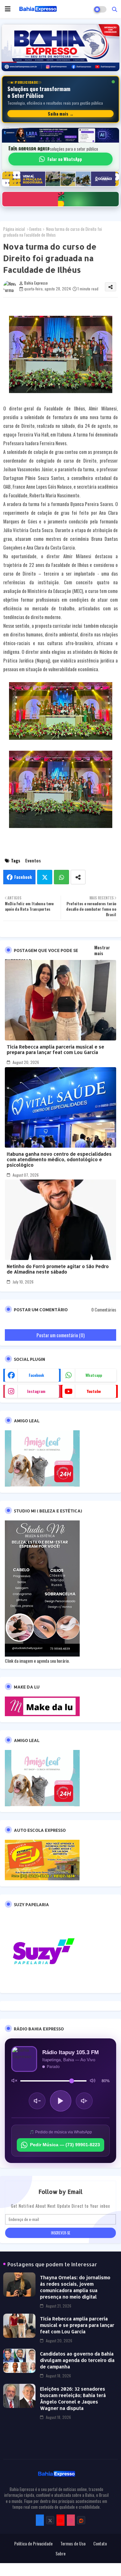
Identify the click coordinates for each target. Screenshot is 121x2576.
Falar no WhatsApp (65, 159)
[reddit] (81, 2520)
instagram (36, 1391)
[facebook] (40, 2520)
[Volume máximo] (93, 2081)
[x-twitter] (50, 2520)
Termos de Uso (73, 2543)
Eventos (35, 229)
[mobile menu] (8, 9)
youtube (94, 1391)
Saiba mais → (61, 114)
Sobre (60, 2553)
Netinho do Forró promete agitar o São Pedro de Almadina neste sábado (58, 1269)
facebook (36, 1375)
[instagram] (71, 2520)
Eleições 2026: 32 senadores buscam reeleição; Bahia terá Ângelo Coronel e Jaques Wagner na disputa (73, 2398)
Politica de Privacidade (33, 2543)
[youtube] (60, 2520)
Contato (100, 2543)
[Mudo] (14, 2081)
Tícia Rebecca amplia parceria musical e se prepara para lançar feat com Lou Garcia (55, 1049)
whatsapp (94, 1375)
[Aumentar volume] (84, 2101)
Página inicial (14, 229)
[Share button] (78, 877)
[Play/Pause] (61, 2101)
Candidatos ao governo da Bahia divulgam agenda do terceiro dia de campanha (77, 2360)
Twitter (45, 877)
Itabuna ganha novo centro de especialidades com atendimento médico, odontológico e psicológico (59, 1159)
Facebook (23, 877)
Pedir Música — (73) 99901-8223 (65, 2145)
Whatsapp (61, 877)
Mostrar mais (102, 950)
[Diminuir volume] (37, 2101)
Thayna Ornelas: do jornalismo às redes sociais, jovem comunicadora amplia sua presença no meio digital (75, 2287)
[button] (115, 9)
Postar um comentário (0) (60, 1335)
